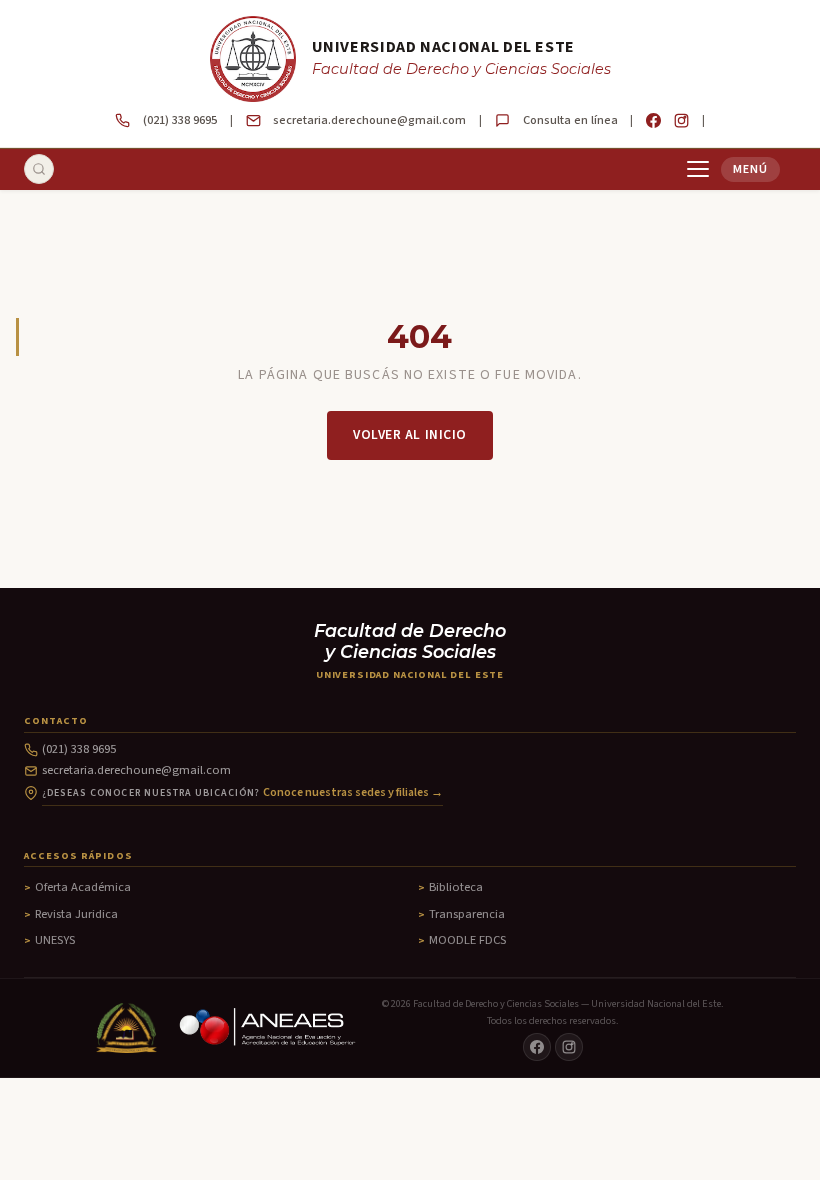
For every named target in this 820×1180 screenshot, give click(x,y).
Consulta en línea (570, 120)
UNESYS (55, 940)
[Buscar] (39, 169)
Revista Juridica (76, 914)
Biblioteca (456, 887)
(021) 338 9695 (180, 120)
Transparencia (467, 914)
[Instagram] (681, 120)
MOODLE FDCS (467, 940)
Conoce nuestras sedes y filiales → (353, 792)
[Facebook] (653, 120)
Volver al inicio (410, 434)
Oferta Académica (83, 887)
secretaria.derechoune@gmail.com (369, 120)
